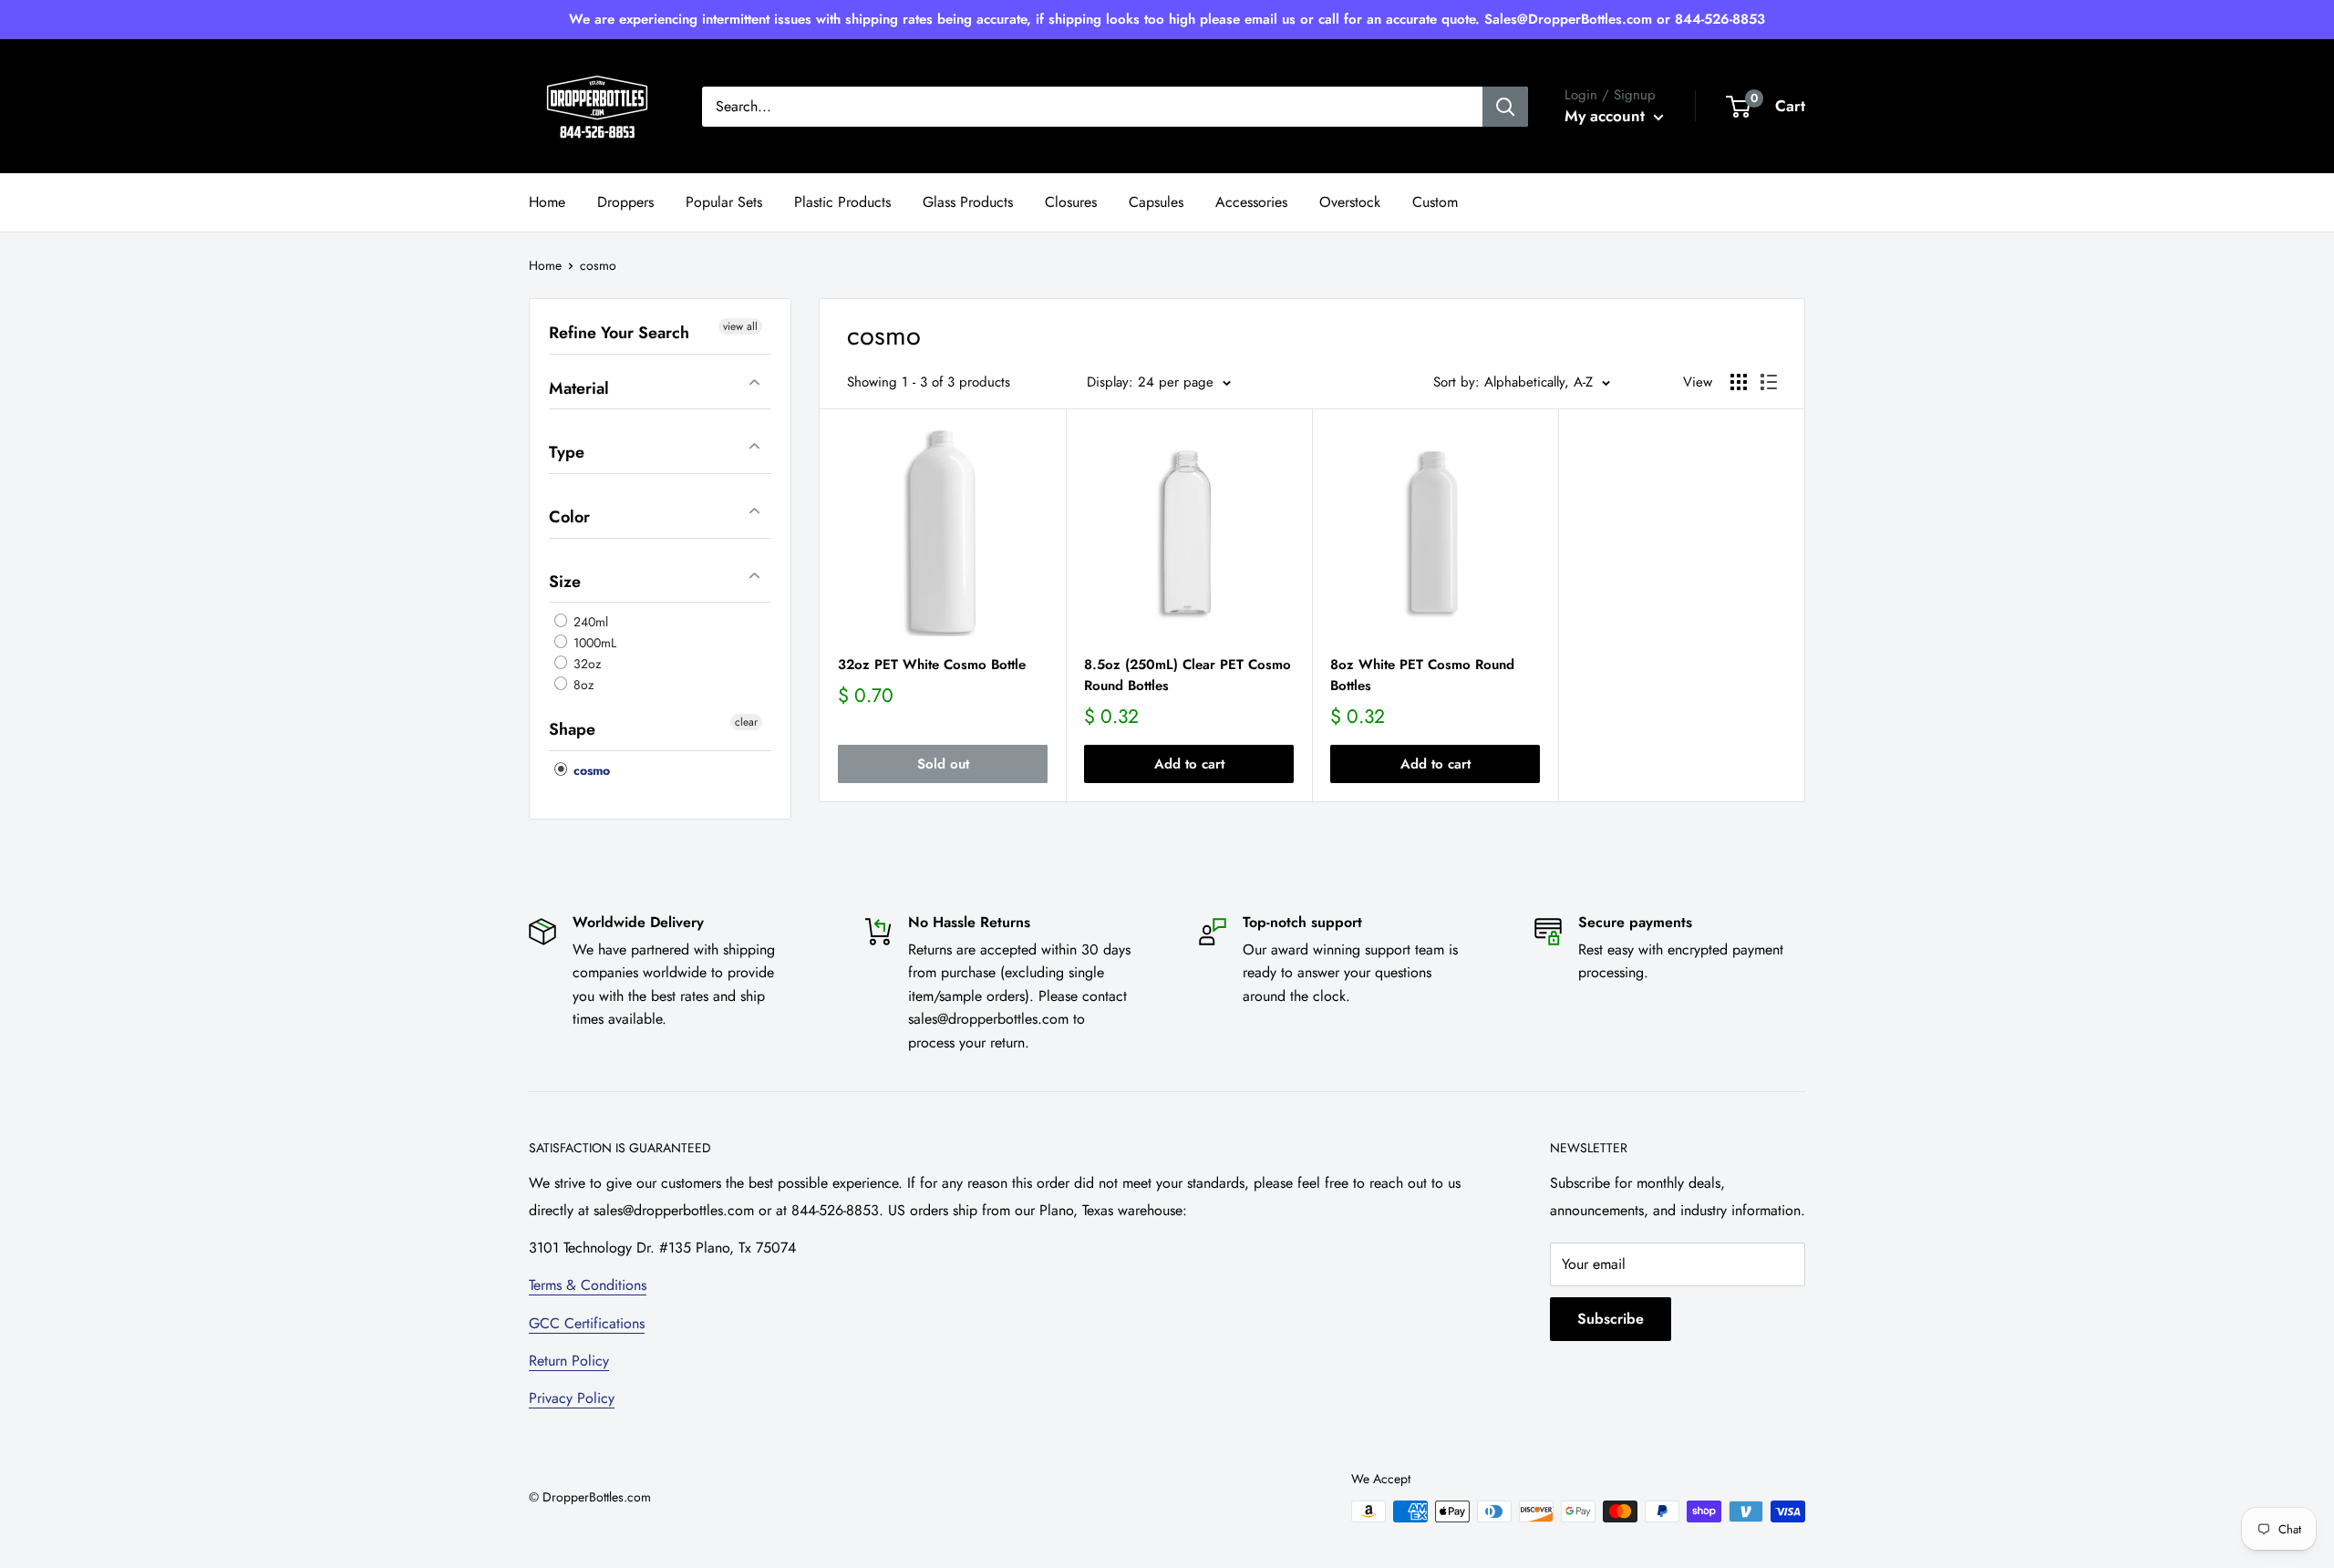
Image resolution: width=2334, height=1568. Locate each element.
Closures (1071, 202)
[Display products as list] (1769, 382)
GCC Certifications (587, 1323)
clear (746, 722)
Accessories (1251, 202)
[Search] (1505, 107)
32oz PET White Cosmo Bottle (932, 665)
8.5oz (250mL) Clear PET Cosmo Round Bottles (1188, 675)
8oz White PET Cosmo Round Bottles (1422, 675)
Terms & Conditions (588, 1285)
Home (547, 202)
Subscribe (1611, 1319)
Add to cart (1189, 764)
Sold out (943, 764)
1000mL (593, 643)
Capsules (1156, 202)
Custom (1435, 202)
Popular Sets (724, 202)
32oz (585, 664)
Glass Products (968, 202)
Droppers (625, 202)
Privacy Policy (572, 1398)
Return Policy (569, 1361)
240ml (589, 622)
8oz (582, 685)
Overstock (1350, 202)
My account (1607, 116)
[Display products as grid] (1739, 382)
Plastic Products (842, 202)
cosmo (590, 770)
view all (740, 326)
